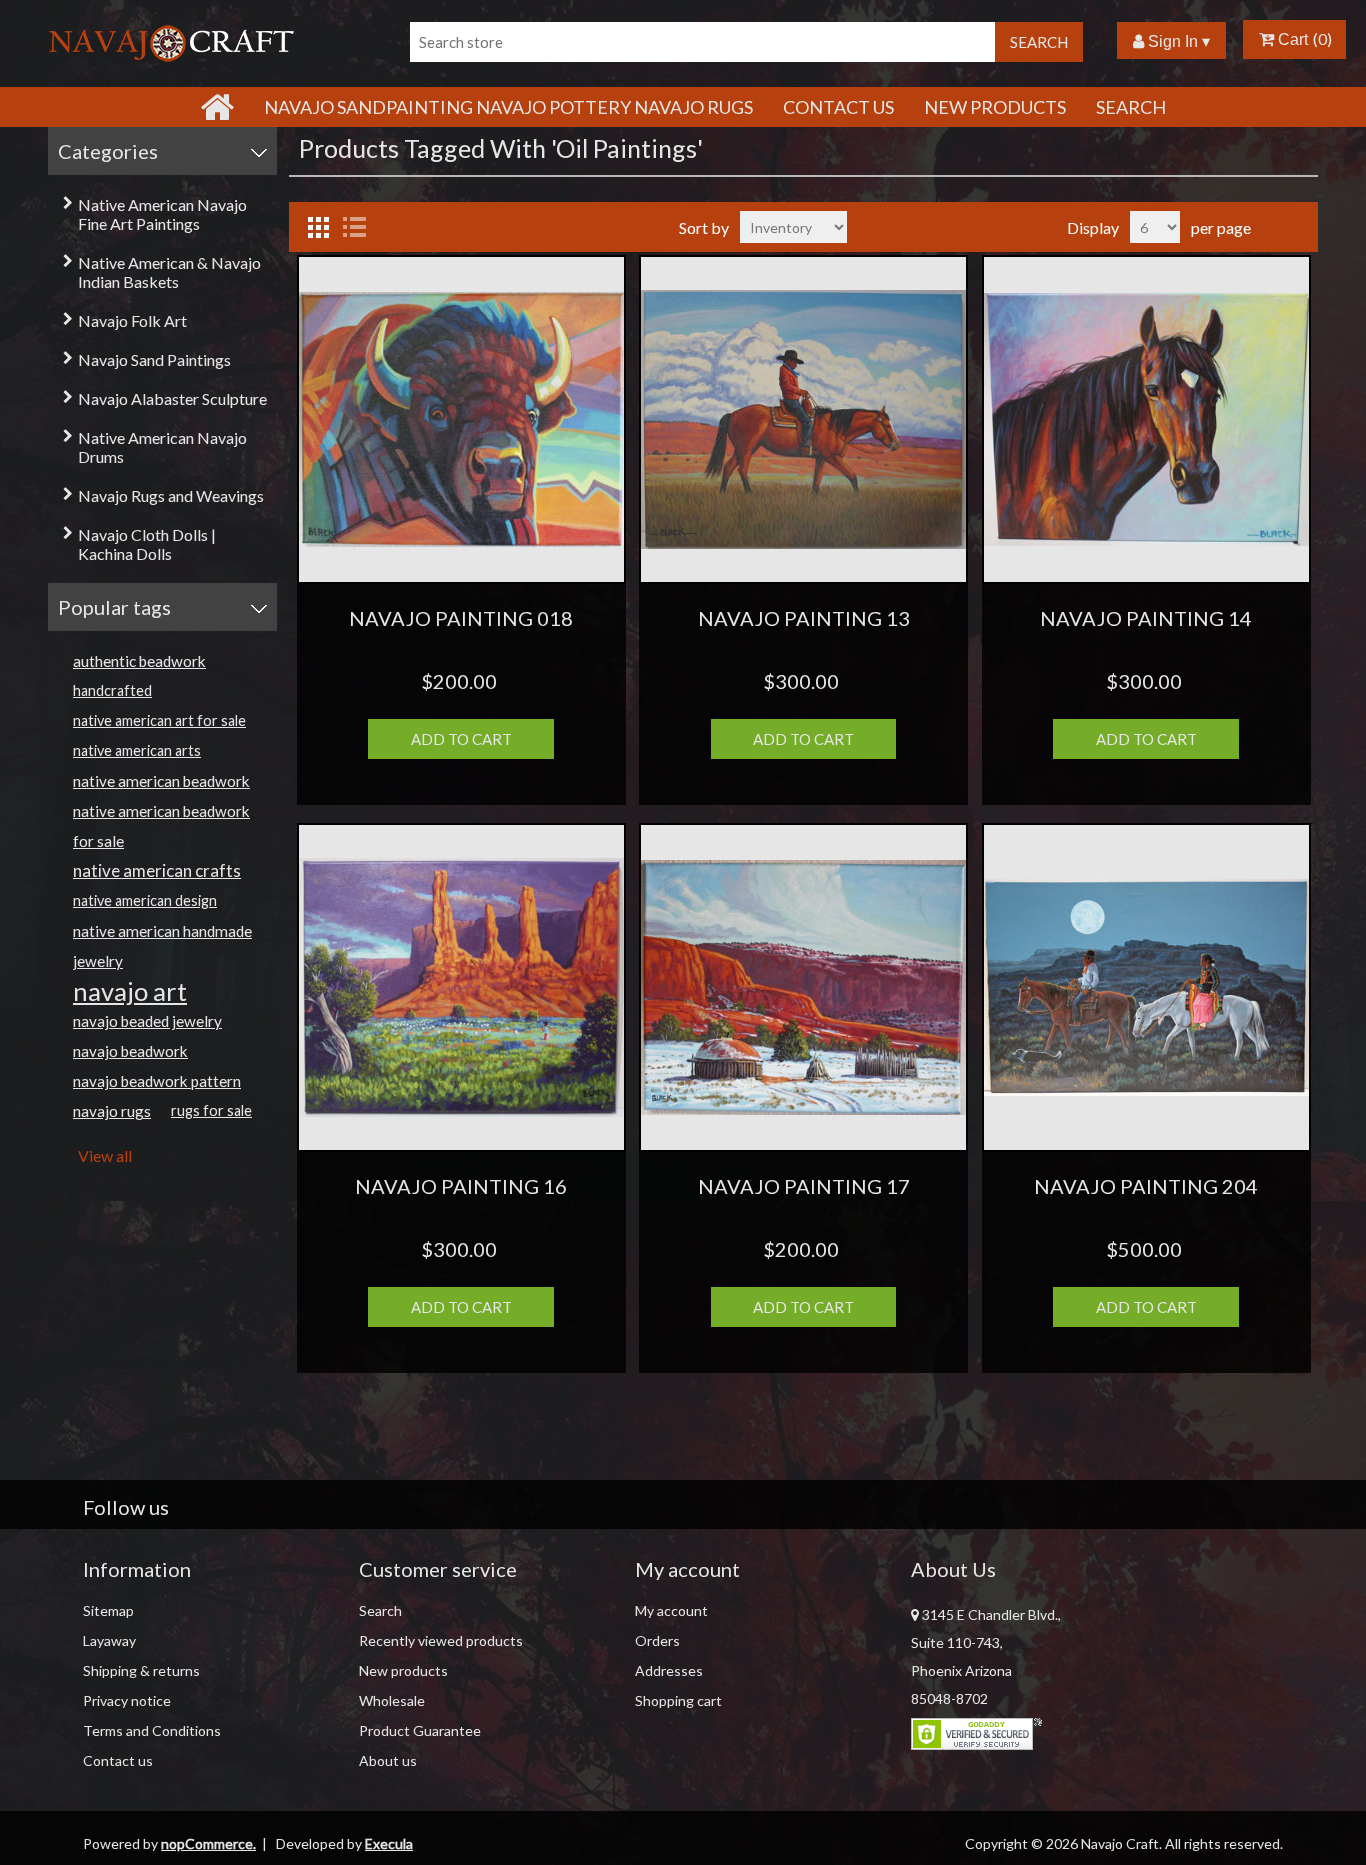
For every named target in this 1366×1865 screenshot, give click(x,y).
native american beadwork (161, 781)
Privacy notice (127, 1700)
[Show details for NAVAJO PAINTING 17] (803, 987)
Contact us (118, 1760)
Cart (1291, 39)
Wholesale (392, 1700)
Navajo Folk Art (132, 320)
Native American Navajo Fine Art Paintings (162, 214)
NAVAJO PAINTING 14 (1146, 618)
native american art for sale (159, 720)
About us (388, 1760)
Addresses (669, 1670)
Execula (389, 1843)
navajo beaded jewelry (147, 1021)
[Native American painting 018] (461, 419)
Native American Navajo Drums (162, 447)
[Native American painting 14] (1146, 419)
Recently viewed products (441, 1640)
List (354, 227)
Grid (318, 227)
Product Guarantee (420, 1730)
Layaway (109, 1640)
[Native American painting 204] (1146, 987)
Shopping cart (678, 1700)
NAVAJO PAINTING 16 (461, 1186)
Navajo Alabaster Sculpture (172, 398)
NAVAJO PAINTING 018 (461, 618)
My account (671, 1610)
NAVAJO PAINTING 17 (804, 1186)
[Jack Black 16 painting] (461, 987)
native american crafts (157, 870)
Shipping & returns (141, 1670)
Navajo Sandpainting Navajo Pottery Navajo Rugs (508, 107)
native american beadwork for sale (161, 826)
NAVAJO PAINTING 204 (1146, 1186)
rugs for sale (211, 1110)
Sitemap (108, 1610)
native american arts (137, 750)
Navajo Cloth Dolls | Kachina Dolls (147, 544)
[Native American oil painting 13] (803, 419)
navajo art (130, 991)
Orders (657, 1640)
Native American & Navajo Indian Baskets (169, 272)
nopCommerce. (208, 1843)
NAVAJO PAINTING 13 (804, 618)
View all (105, 1155)
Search (1131, 107)
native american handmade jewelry (162, 946)
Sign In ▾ (1177, 41)
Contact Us (838, 107)
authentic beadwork (139, 661)
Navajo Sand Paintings (154, 359)
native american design (145, 900)
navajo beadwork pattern (157, 1081)
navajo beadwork (130, 1051)
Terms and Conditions (152, 1730)
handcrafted (112, 690)
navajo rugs (112, 1111)
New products (995, 107)
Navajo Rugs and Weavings (171, 495)
